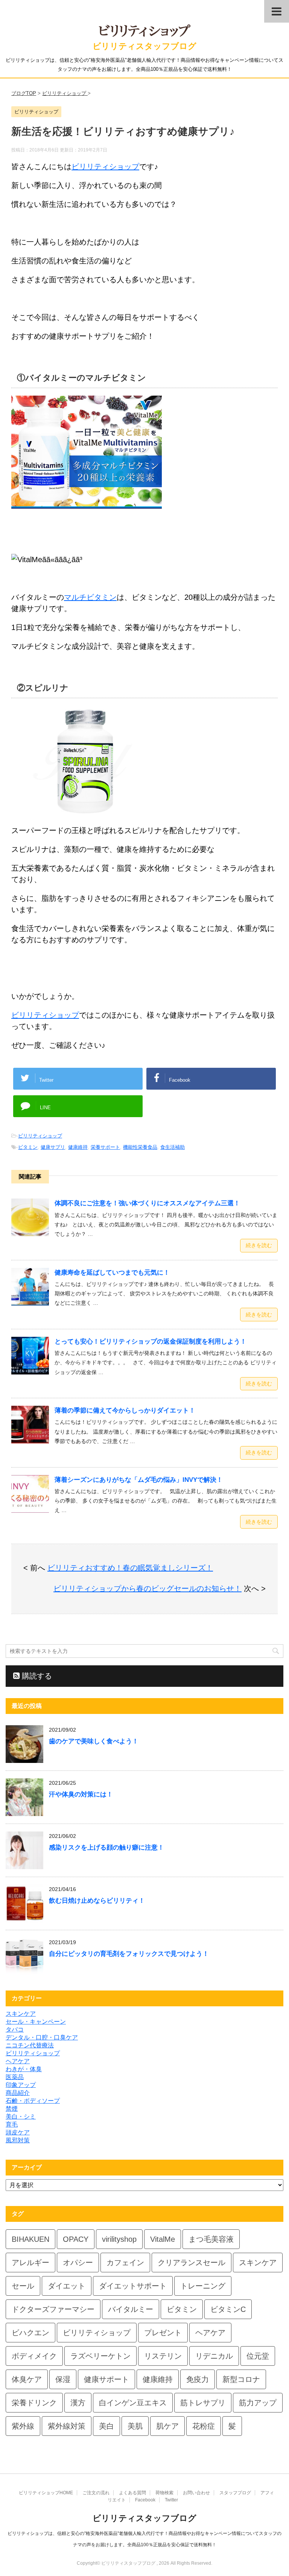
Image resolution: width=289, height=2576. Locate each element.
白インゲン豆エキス (133, 2403)
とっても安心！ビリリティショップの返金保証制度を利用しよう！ (151, 1342)
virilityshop (119, 2239)
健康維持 (78, 1147)
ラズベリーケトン (100, 2356)
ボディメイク (34, 2356)
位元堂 (258, 2356)
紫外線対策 (67, 2426)
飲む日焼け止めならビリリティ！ (97, 1901)
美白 (106, 2426)
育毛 (12, 2124)
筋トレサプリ (203, 2403)
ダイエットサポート (133, 2286)
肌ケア (167, 2426)
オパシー (78, 2263)
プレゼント (163, 2333)
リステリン (163, 2356)
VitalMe (163, 2239)
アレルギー (30, 2263)
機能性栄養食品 (140, 1147)
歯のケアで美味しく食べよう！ (94, 1741)
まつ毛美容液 (211, 2239)
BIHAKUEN (30, 2239)
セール (23, 2286)
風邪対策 (18, 2140)
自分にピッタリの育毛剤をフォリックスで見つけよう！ (129, 1954)
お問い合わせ (196, 2493)
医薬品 (15, 2077)
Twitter (171, 2500)
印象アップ (21, 2085)
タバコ (15, 2029)
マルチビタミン (90, 597)
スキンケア (21, 2014)
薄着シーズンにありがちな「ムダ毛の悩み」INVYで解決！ (139, 1480)
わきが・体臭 (24, 2069)
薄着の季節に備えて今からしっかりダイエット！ (125, 1410)
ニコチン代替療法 (30, 2045)
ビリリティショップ (105, 167)
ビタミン (28, 1147)
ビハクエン (30, 2333)
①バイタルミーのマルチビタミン (81, 378)
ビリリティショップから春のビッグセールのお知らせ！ (148, 1588)
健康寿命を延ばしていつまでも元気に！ (112, 1273)
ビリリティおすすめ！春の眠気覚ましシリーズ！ (130, 1568)
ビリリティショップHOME (46, 2493)
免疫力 (198, 2379)
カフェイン (125, 2263)
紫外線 (23, 2426)
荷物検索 (164, 2493)
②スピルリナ (43, 688)
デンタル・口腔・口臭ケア (42, 2037)
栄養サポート (105, 1147)
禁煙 (12, 2109)
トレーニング (203, 2286)
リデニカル (214, 2356)
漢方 (78, 2403)
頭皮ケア (18, 2132)
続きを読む (259, 1245)
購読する (36, 1676)
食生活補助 (173, 1147)
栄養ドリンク (34, 2403)
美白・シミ (21, 2117)
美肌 (135, 2426)
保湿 (63, 2379)
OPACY (76, 2239)
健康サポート (106, 2379)
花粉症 (204, 2426)
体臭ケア (27, 2379)
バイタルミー (131, 2309)
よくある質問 (132, 2493)
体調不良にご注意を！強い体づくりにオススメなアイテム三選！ (147, 1203)
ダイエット (67, 2286)
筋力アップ (258, 2403)
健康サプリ (53, 1147)
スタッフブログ (235, 2493)
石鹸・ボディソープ (33, 2101)
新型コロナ (241, 2379)
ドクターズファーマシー (53, 2309)
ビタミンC (228, 2309)
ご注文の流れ (96, 2493)
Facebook (145, 2500)
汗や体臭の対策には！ (81, 1794)
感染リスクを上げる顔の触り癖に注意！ (106, 1848)
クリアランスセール (192, 2263)
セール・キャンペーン (36, 2022)
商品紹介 (18, 2093)
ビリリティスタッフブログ (144, 46)
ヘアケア (18, 2061)
